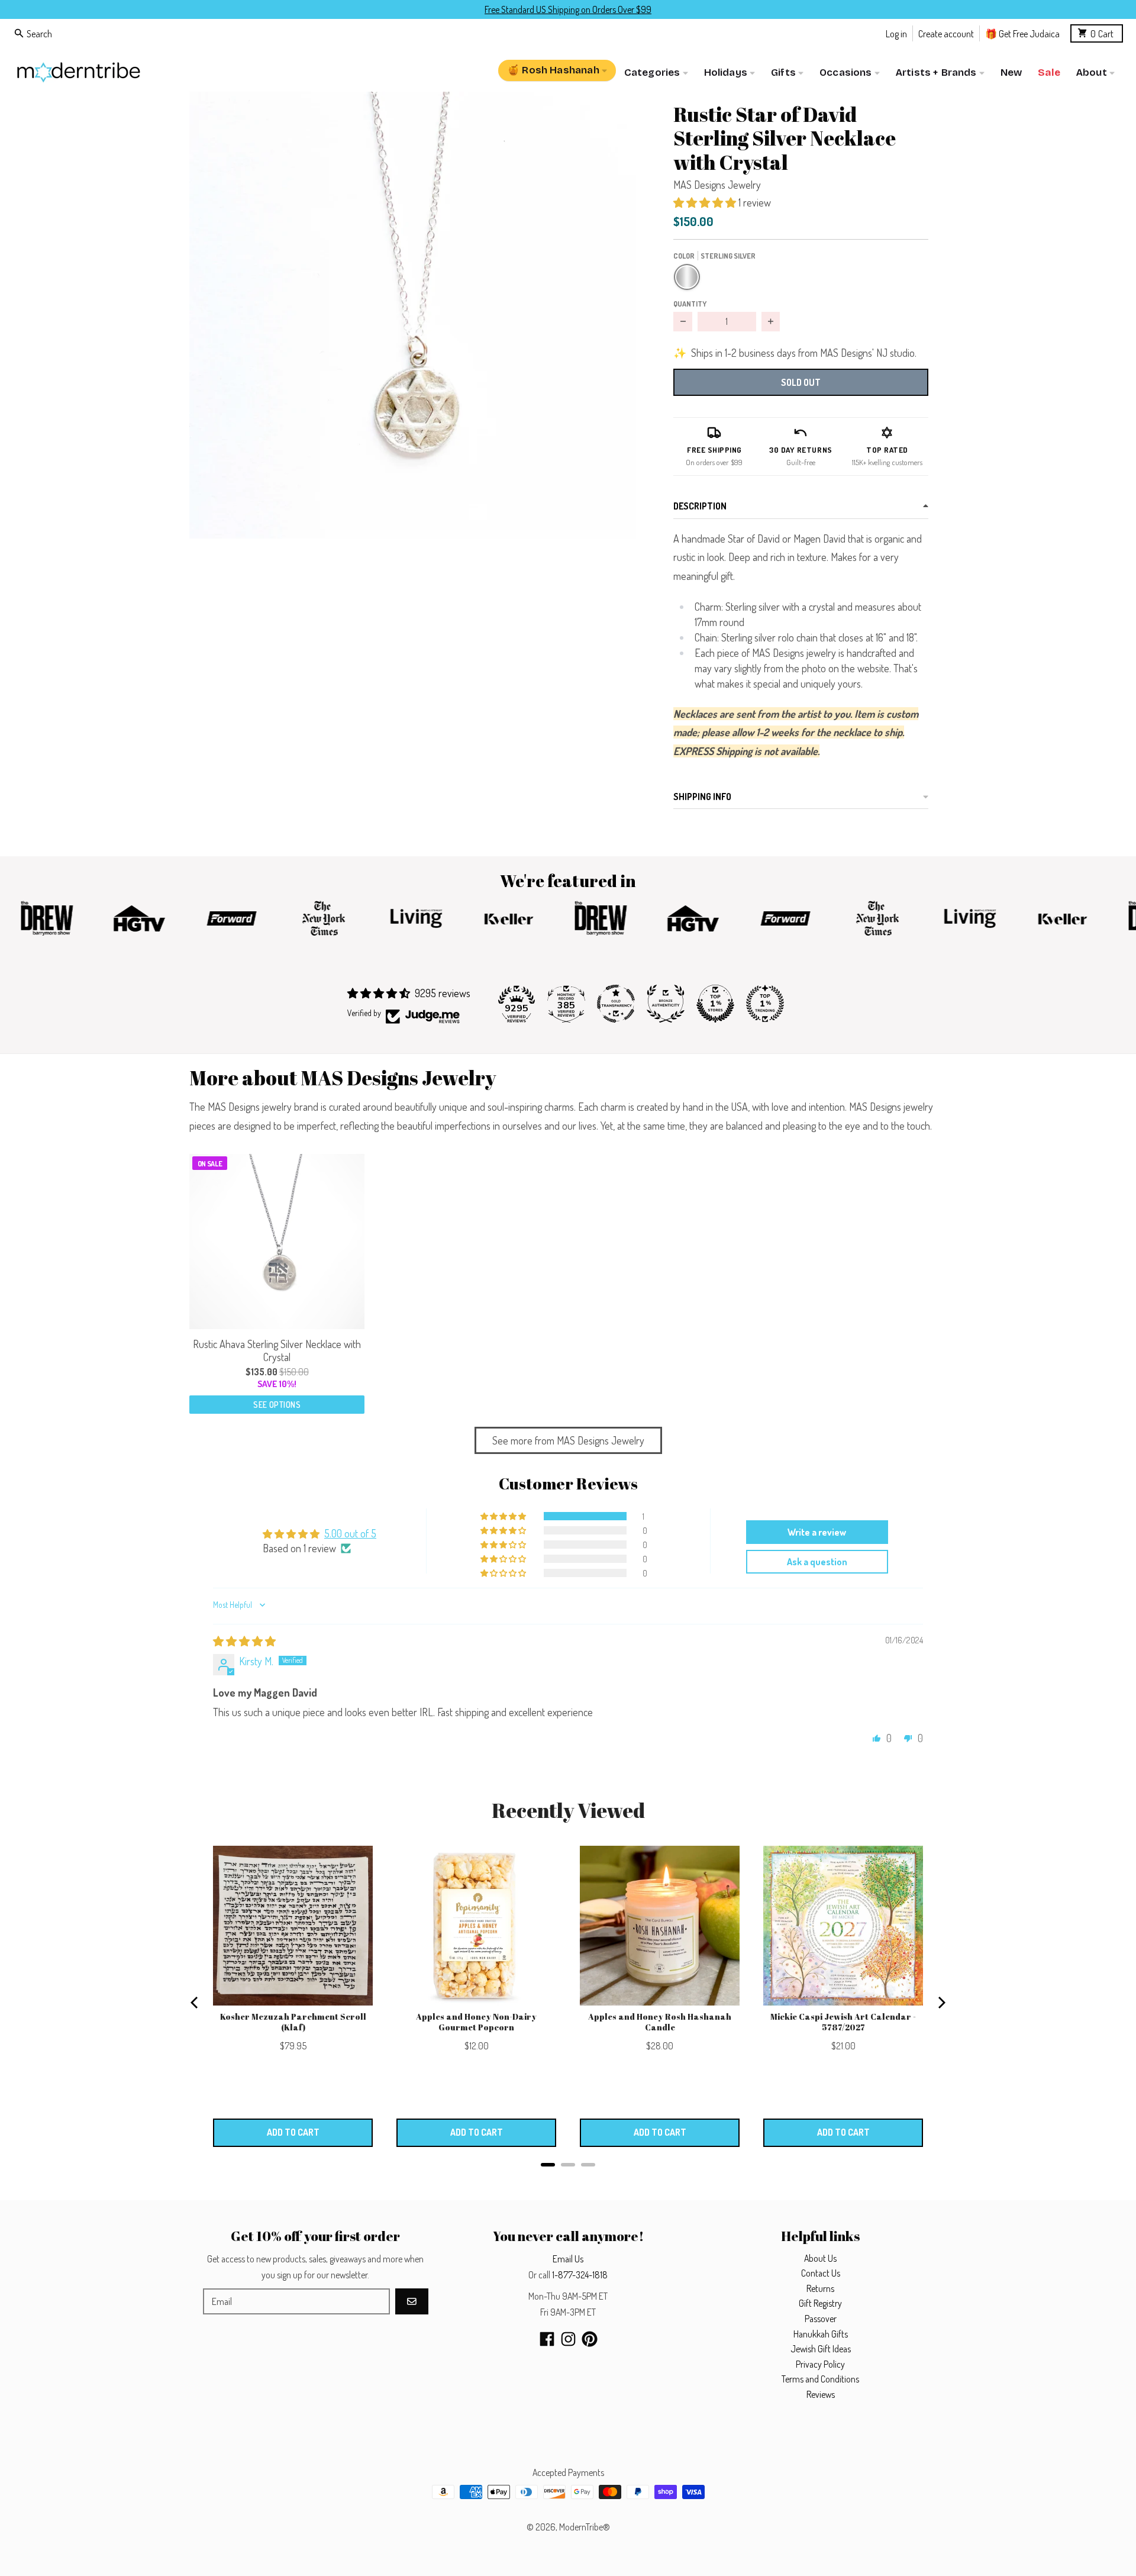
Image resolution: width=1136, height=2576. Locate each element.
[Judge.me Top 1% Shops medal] (715, 1004)
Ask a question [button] (817, 1562)
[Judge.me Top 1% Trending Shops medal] (765, 1004)
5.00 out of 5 (350, 1533)
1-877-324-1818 (580, 2275)
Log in (896, 33)
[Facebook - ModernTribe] (547, 2339)
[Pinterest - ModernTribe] (590, 2339)
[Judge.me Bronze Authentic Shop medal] (666, 1004)
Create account (946, 33)
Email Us (568, 2259)
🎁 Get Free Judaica (1022, 33)
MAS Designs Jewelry (717, 185)
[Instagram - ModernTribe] (568, 2339)
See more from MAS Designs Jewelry (568, 1440)
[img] (244, 1641)
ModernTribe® (585, 2527)
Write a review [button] (817, 1532)
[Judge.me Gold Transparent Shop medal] (616, 1004)
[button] (413, 315)
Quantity (690, 304)
